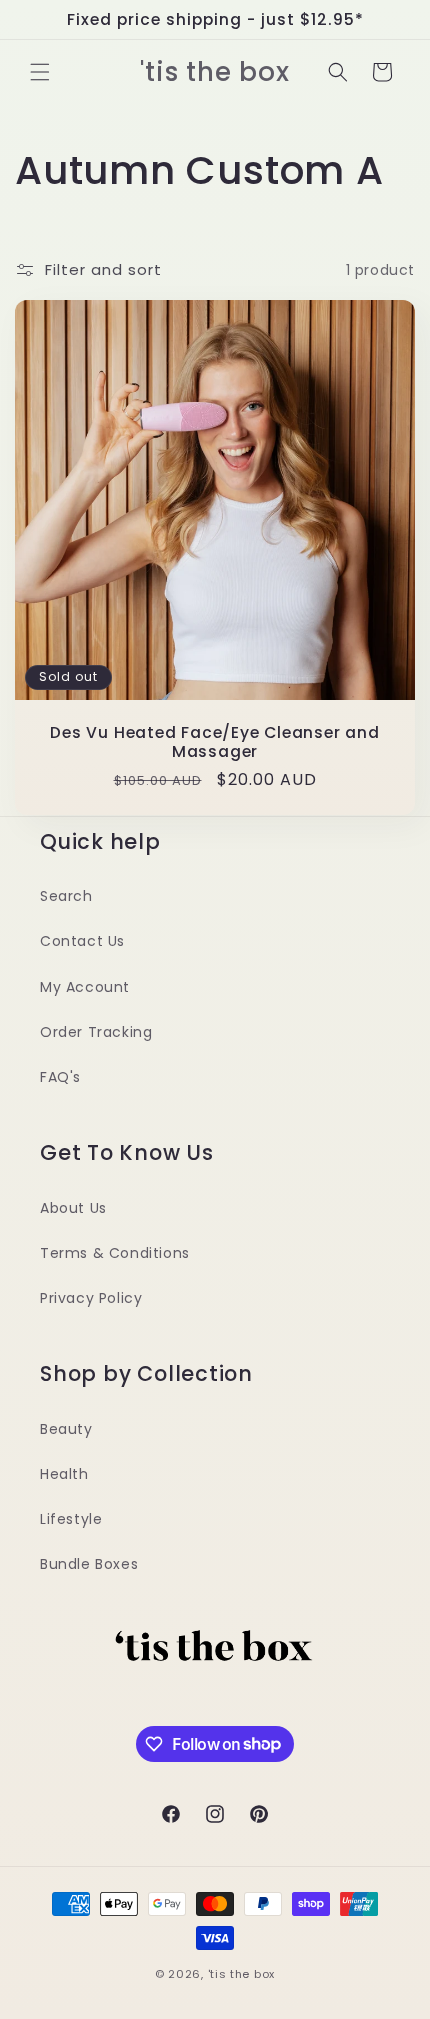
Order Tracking (96, 1032)
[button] (40, 72)
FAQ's (60, 1077)
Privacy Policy (91, 1298)
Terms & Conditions (115, 1253)
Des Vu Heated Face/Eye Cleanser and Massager (214, 742)
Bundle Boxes (89, 1564)
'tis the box (241, 1974)
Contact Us (82, 941)
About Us (73, 1208)
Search (66, 896)
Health (64, 1474)
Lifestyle (71, 1519)
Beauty (66, 1429)
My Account (85, 987)
